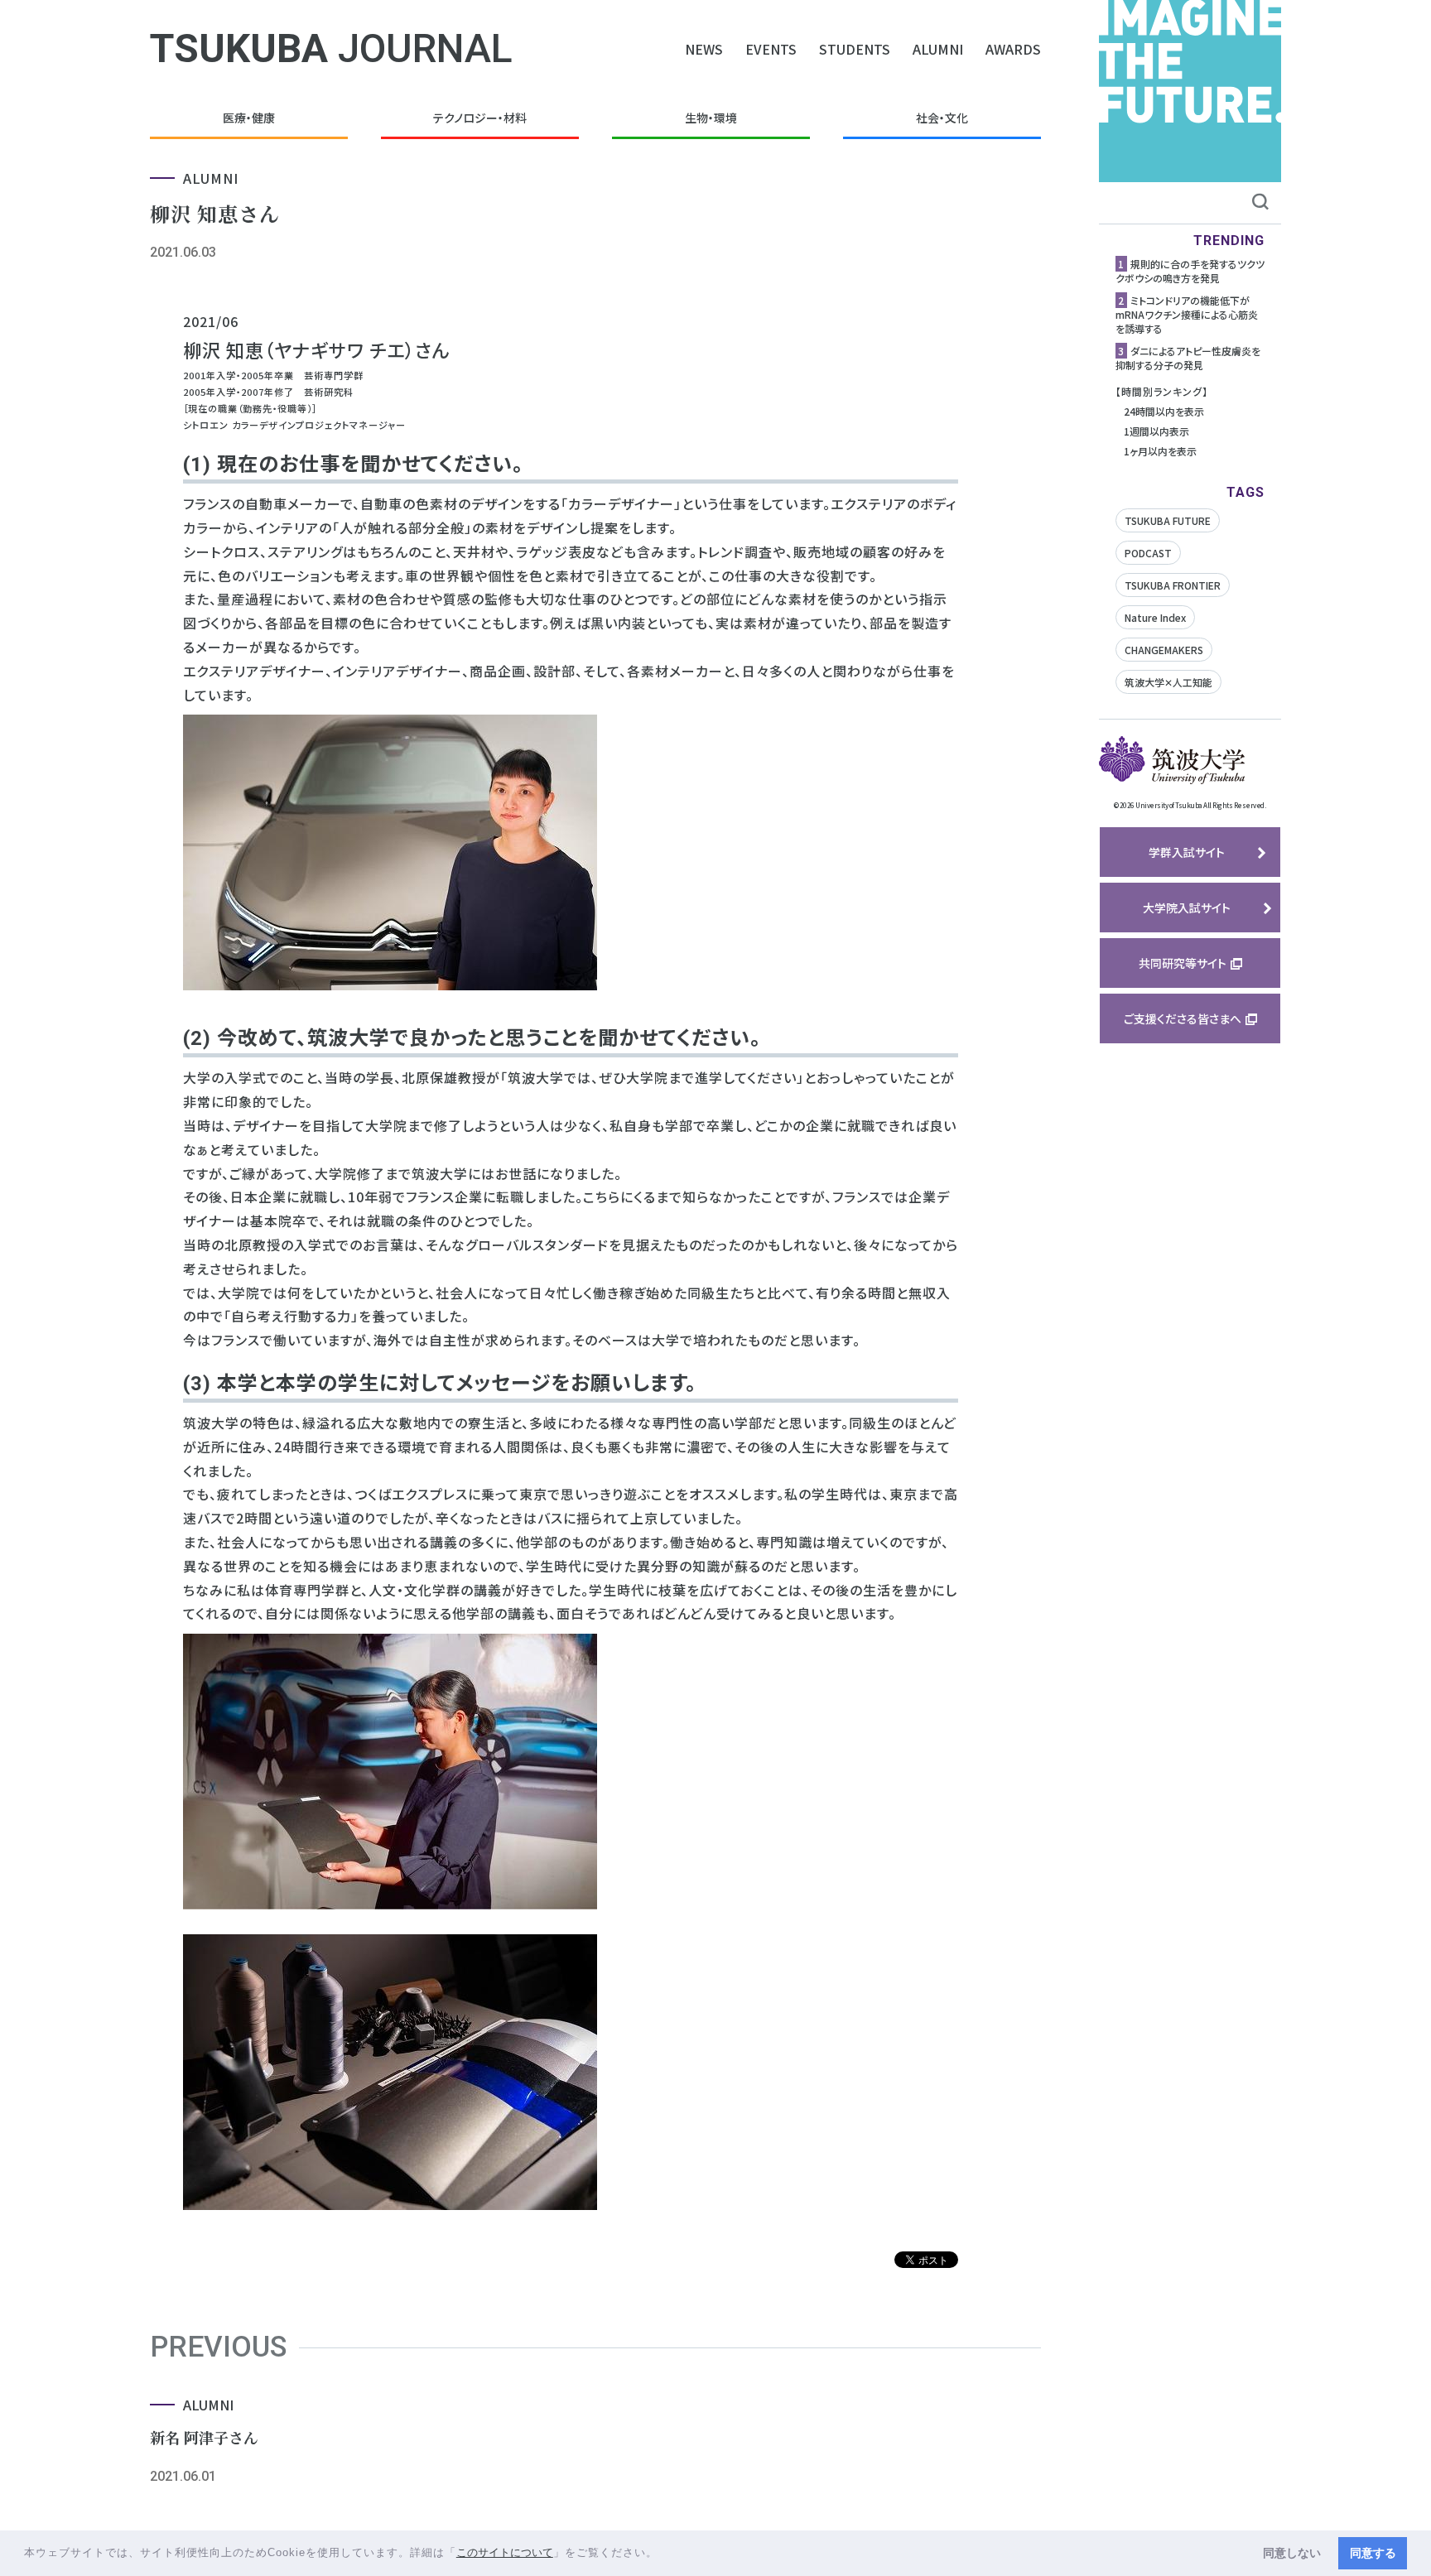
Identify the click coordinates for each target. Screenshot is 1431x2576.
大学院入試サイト (1187, 908)
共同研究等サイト (1183, 963)
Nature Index (1155, 617)
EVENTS (771, 49)
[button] (664, 2554)
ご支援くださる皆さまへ (1183, 1018)
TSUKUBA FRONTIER (1173, 585)
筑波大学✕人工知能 (1168, 682)
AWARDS (1013, 49)
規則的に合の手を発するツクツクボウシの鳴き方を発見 (1190, 271)
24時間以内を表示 (1164, 411)
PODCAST (1148, 553)
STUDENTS (855, 49)
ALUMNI (938, 49)
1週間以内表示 (1156, 431)
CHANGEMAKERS (1164, 650)
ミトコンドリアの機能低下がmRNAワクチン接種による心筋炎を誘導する (1187, 314)
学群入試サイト (1187, 852)
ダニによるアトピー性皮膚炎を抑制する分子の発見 (1188, 358)
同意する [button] (1373, 2553)
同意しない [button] (1292, 2553)
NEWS (704, 49)
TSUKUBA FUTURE (1168, 520)
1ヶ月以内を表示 (1160, 451)
